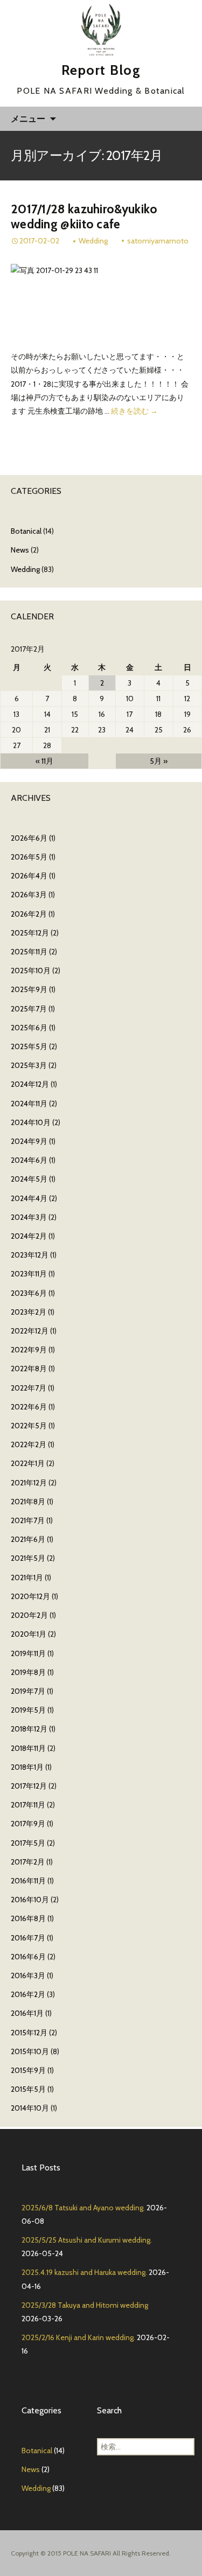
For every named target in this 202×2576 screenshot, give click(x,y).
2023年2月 (29, 1312)
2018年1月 (27, 1767)
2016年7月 (28, 1938)
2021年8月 (28, 1502)
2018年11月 (28, 1748)
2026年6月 (29, 838)
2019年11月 (28, 1653)
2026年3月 (29, 895)
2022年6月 (29, 1407)
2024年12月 (30, 1084)
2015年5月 (28, 2089)
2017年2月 (28, 1862)
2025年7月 (29, 1009)
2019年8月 (28, 1672)
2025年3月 (29, 1065)
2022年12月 (30, 1331)
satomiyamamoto (158, 241)
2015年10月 (30, 2051)
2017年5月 (28, 1843)
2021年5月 (28, 1558)
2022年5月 (29, 1426)
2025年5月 (29, 1046)
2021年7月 (28, 1520)
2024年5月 (29, 1179)
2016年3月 (28, 1975)
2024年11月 (29, 1104)
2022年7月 (29, 1388)
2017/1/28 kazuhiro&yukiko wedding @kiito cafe (84, 217)
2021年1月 (27, 1577)
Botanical (26, 531)
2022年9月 (29, 1350)
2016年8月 (28, 1918)
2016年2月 (28, 1994)
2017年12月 (29, 1786)
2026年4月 (29, 876)
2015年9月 (28, 2070)
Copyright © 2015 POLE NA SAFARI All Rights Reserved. (91, 2553)
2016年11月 (28, 1881)
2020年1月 (29, 1634)
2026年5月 (29, 857)
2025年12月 (30, 933)
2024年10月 (31, 1122)
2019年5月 (28, 1710)
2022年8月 (29, 1369)
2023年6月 (29, 1293)
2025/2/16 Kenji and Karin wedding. (78, 2337)
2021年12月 (29, 1483)
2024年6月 (29, 1160)
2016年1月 (27, 2013)
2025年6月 (29, 1028)
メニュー (28, 118)
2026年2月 (29, 914)
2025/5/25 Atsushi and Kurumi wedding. (87, 2240)
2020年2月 (29, 1615)
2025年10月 (31, 971)
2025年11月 (29, 952)
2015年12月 (29, 2033)
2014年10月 (30, 2108)
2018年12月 (29, 1729)
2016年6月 (28, 1957)
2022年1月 (28, 1463)
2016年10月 (30, 1900)
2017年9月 (28, 1824)
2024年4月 (29, 1198)
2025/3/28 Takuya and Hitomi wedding (85, 2305)
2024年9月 (29, 1141)
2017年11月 (28, 1805)
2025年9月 (29, 989)
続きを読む (134, 411)
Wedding (93, 241)
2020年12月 (30, 1596)
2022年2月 (29, 1444)
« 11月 (44, 761)
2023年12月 (30, 1255)
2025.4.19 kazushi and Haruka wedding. (84, 2272)
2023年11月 (29, 1274)
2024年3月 (29, 1217)
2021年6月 (28, 1539)
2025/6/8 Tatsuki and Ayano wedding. (83, 2208)
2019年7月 (28, 1691)
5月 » (159, 761)
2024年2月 (29, 1236)
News (20, 550)
